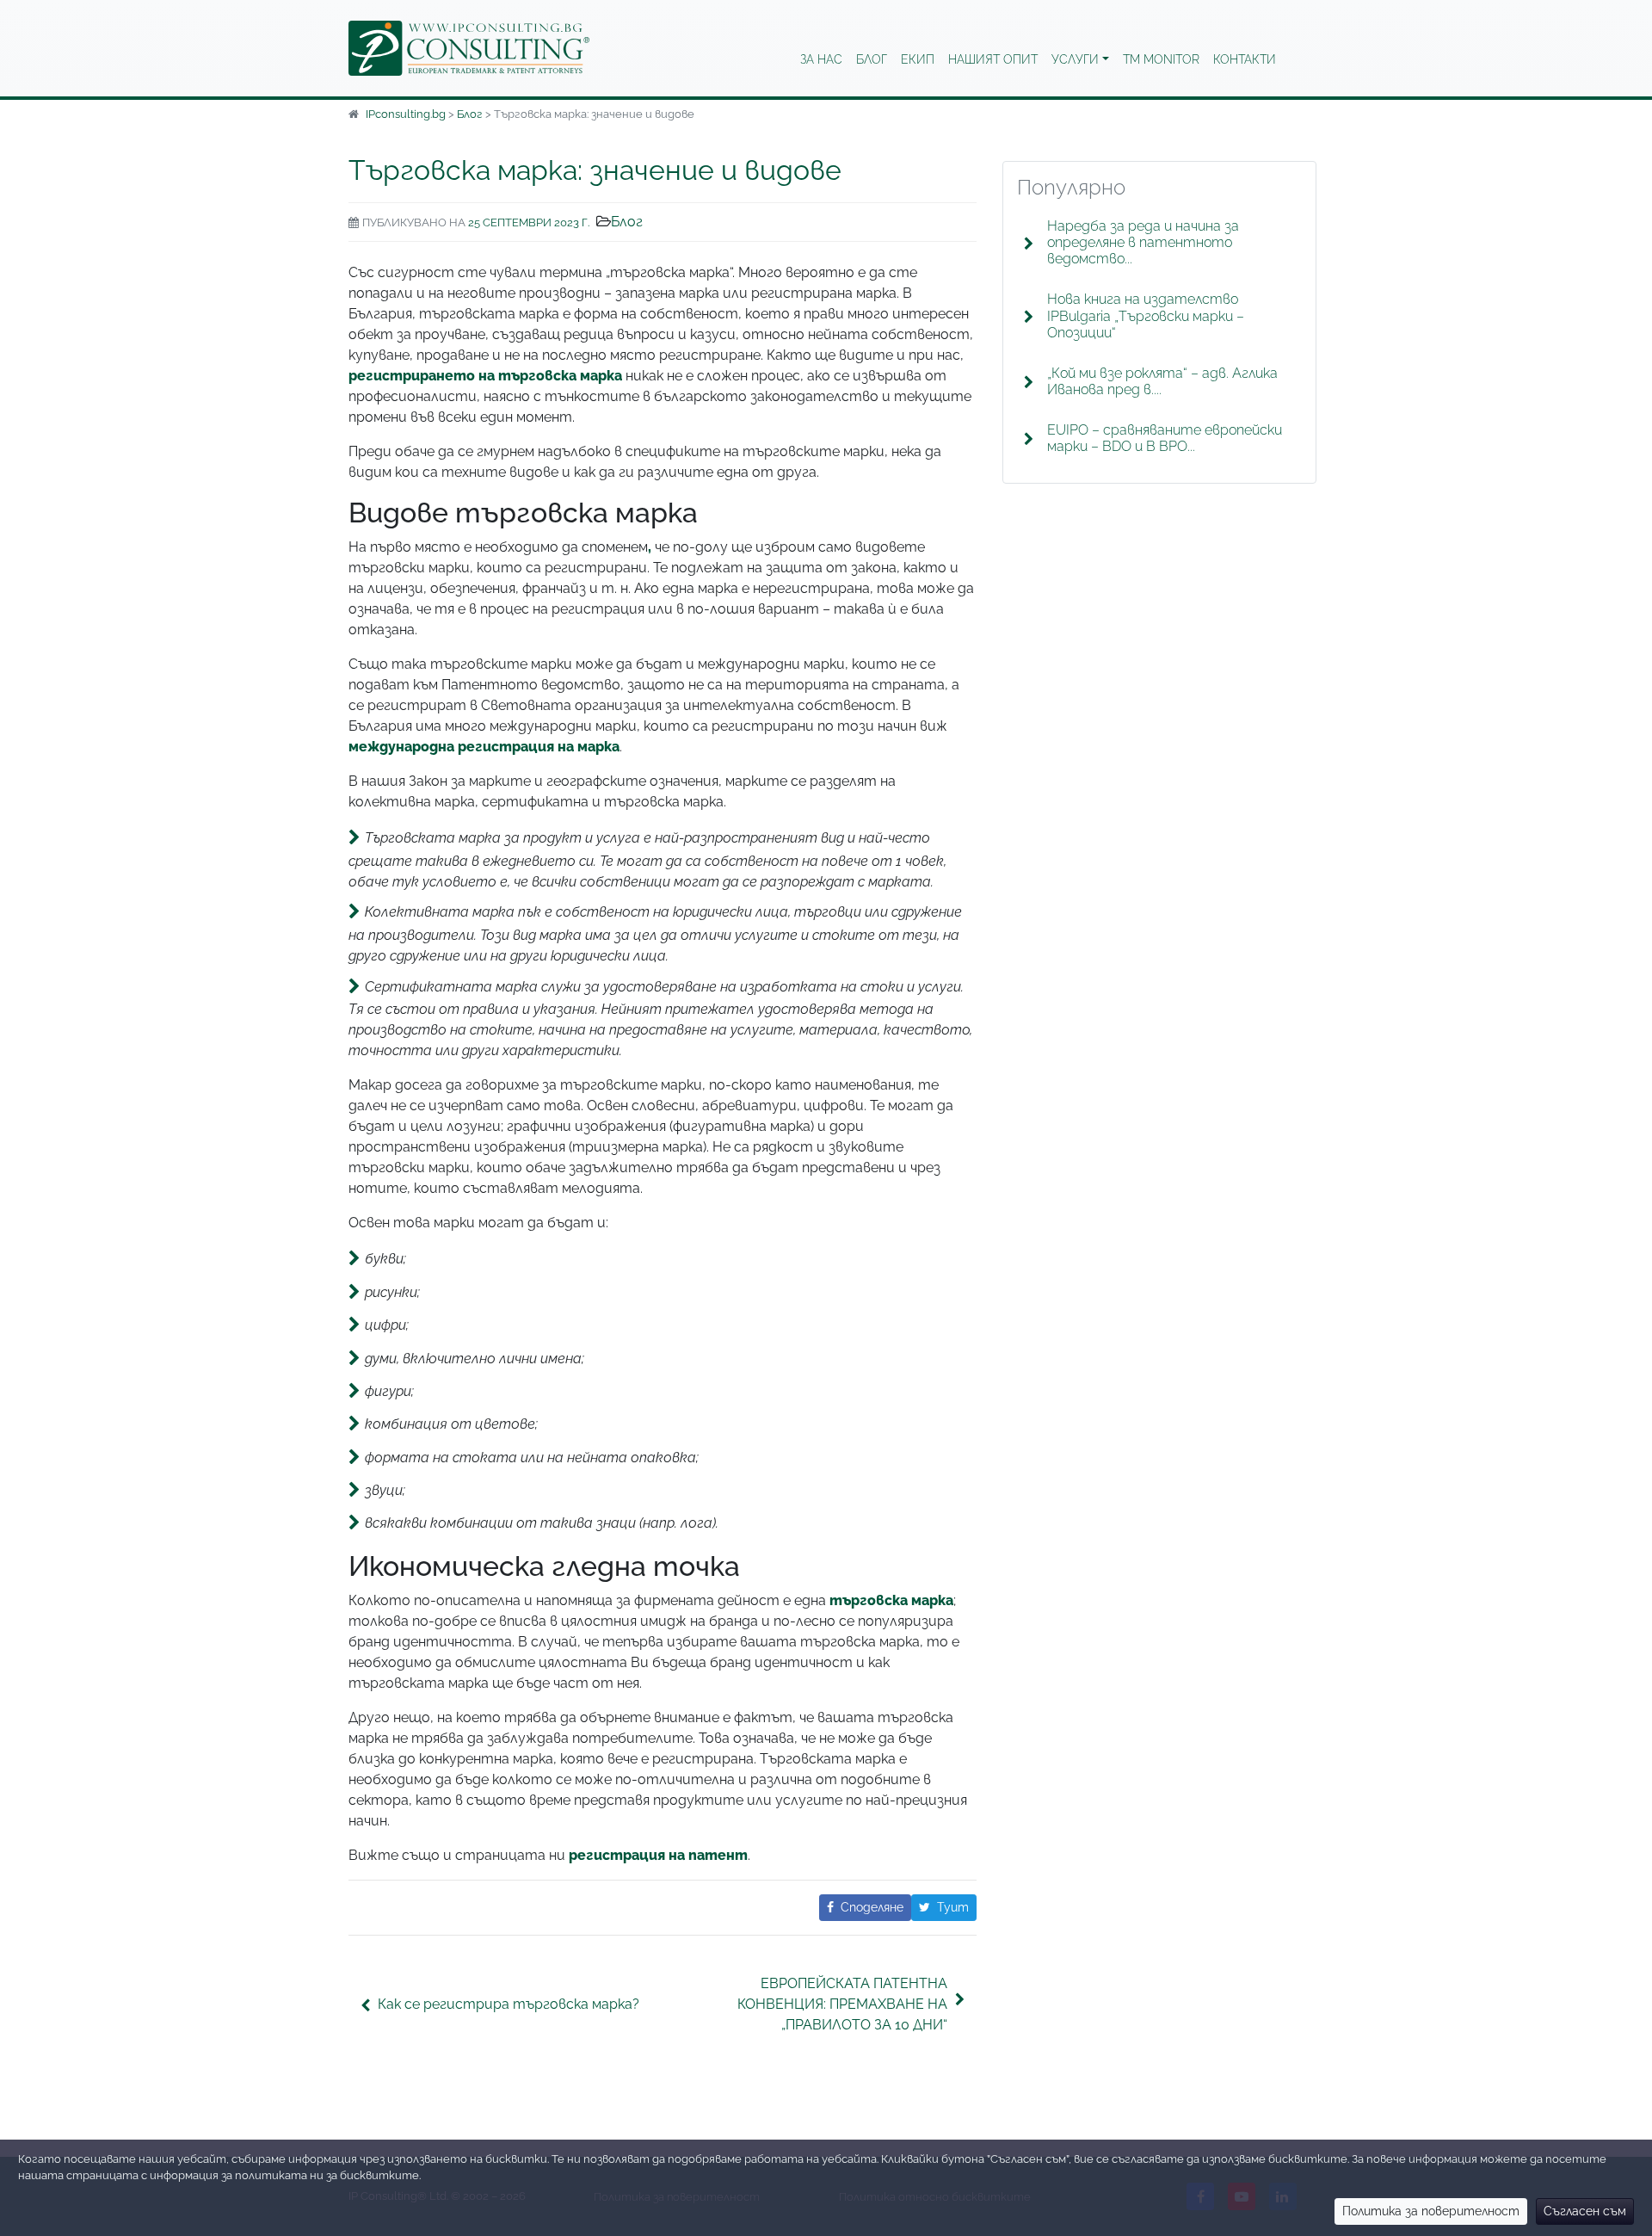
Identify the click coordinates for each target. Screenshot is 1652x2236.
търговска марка (891, 1600)
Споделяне (872, 1907)
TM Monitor (1161, 59)
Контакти (1245, 59)
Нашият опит (993, 59)
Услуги (1075, 59)
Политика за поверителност (1431, 2211)
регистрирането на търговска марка (485, 376)
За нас (821, 59)
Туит (953, 1907)
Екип (918, 59)
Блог (872, 59)
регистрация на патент (658, 1855)
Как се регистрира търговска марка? (509, 2004)
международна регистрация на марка (484, 747)
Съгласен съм (1585, 2211)
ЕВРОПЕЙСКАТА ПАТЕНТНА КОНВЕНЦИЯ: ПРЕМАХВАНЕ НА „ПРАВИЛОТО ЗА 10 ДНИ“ (842, 2004)
